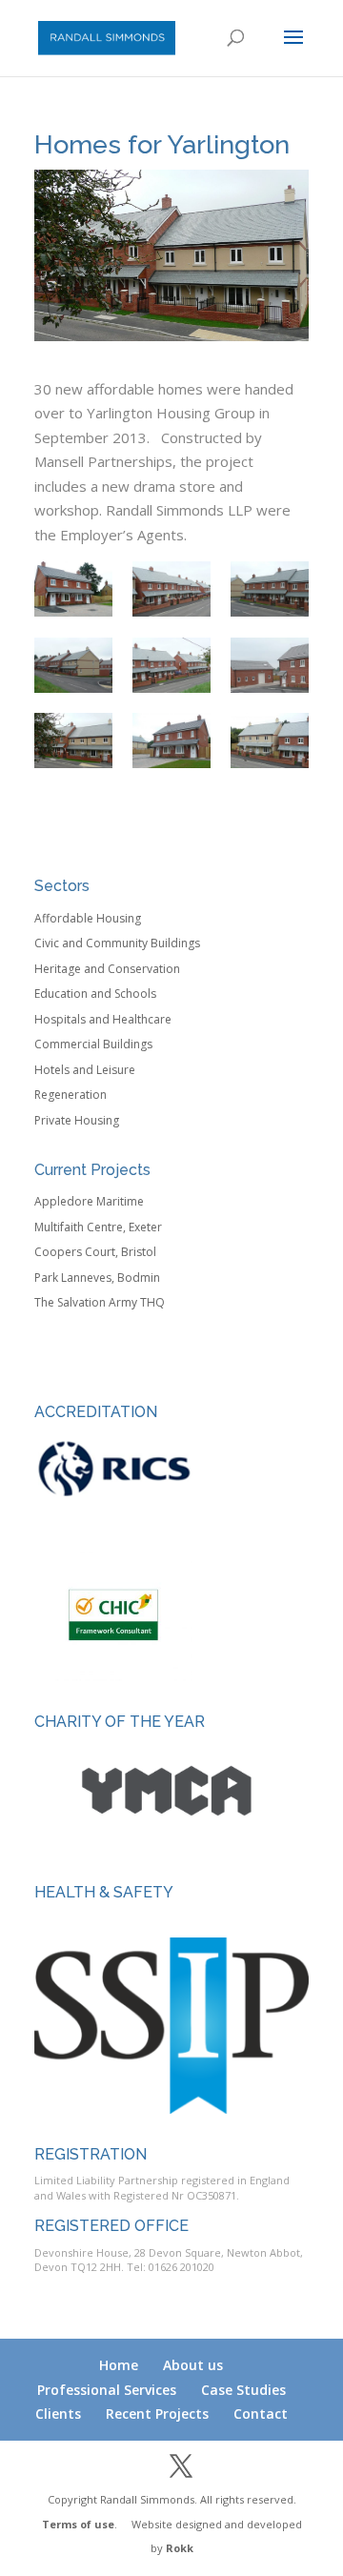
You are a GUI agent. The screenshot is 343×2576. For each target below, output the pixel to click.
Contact (261, 2414)
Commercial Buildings (93, 1044)
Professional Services (107, 2390)
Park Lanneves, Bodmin (97, 1278)
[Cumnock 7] (171, 589)
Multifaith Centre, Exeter (98, 1227)
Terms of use (78, 2524)
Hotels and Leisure (85, 1070)
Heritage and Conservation (107, 969)
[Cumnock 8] (73, 589)
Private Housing (77, 1120)
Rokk (180, 2548)
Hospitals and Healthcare (103, 1019)
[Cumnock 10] (171, 665)
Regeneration (71, 1095)
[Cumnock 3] (73, 740)
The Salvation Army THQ (100, 1302)
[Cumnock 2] (270, 740)
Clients (58, 2414)
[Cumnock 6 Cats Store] (270, 665)
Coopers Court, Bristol (95, 1252)
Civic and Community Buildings (117, 943)
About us (193, 2365)
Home (119, 2365)
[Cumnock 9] (270, 589)
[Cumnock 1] (73, 665)
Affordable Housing (88, 918)
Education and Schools (95, 994)
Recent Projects (157, 2414)
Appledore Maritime (89, 1201)
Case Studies (243, 2390)
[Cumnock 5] (171, 740)
